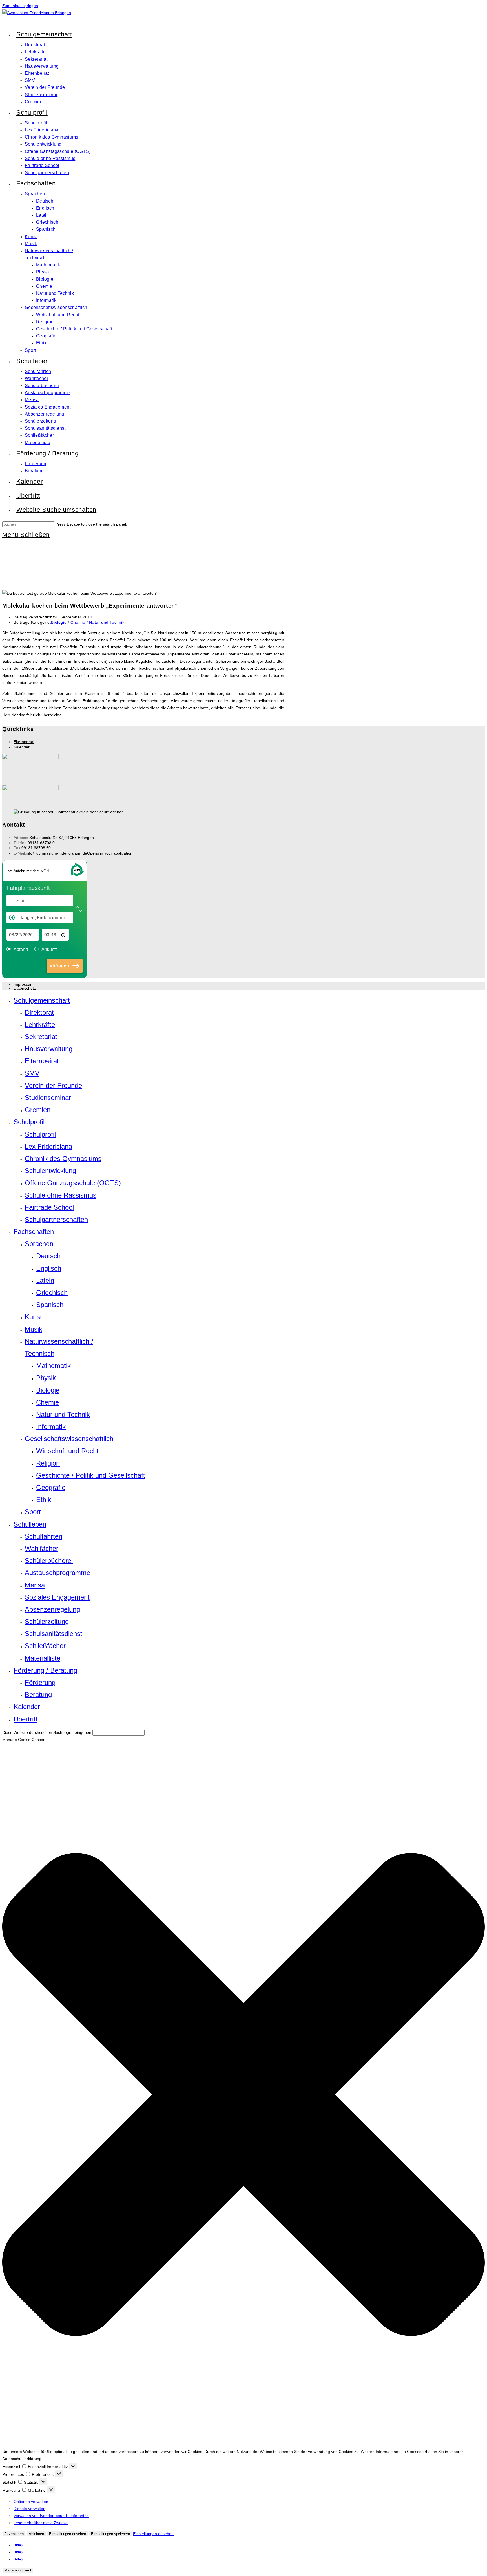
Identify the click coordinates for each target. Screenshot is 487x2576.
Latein (45, 1280)
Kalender (22, 747)
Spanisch (50, 1305)
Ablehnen (36, 2534)
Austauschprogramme (57, 1573)
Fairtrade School (49, 1207)
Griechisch (52, 1293)
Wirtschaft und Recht (67, 1451)
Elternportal (24, 742)
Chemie (78, 622)
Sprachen (39, 1244)
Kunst (33, 1317)
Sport (33, 1512)
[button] (243, 2096)
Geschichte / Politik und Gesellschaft (91, 1475)
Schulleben (30, 1524)
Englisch (49, 1268)
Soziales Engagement (57, 1597)
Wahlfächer (42, 1548)
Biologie (59, 622)
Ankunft (49, 949)
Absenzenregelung (52, 1609)
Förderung (40, 1682)
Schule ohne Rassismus (61, 1195)
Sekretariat (41, 1037)
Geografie (51, 1487)
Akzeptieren (14, 2534)
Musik (34, 1329)
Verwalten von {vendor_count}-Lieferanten (51, 2516)
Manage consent (18, 2570)
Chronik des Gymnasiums (63, 1159)
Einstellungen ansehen (67, 2534)
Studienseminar (48, 1098)
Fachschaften (34, 1232)
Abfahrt (21, 949)
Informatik (51, 1427)
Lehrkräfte (40, 1025)
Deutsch (48, 1256)
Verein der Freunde (53, 1085)
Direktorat (39, 1012)
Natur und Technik (107, 622)
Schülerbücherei (49, 1561)
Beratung (38, 1695)
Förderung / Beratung (45, 1670)
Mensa (35, 1585)
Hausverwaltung (49, 1049)
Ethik (44, 1500)
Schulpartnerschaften (56, 1219)
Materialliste (43, 1658)
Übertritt (26, 1719)
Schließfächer (45, 1646)
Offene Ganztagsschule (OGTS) (73, 1183)
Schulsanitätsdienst (54, 1634)
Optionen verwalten (31, 2502)
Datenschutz (25, 988)
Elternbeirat (42, 1061)
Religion (48, 1463)
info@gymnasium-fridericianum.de (57, 853)
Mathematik (53, 1366)
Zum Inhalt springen (20, 6)
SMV (32, 1073)
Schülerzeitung (47, 1621)
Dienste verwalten (29, 2509)
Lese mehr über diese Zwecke (41, 2523)
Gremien (38, 1110)
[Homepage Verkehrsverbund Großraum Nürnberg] (77, 875)
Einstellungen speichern (110, 2534)
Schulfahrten (44, 1536)
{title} (18, 2545)
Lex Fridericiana (48, 1146)
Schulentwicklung (50, 1171)
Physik (46, 1378)
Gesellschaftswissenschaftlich (69, 1439)
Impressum (24, 984)
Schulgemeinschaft (42, 1000)
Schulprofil (29, 1122)
